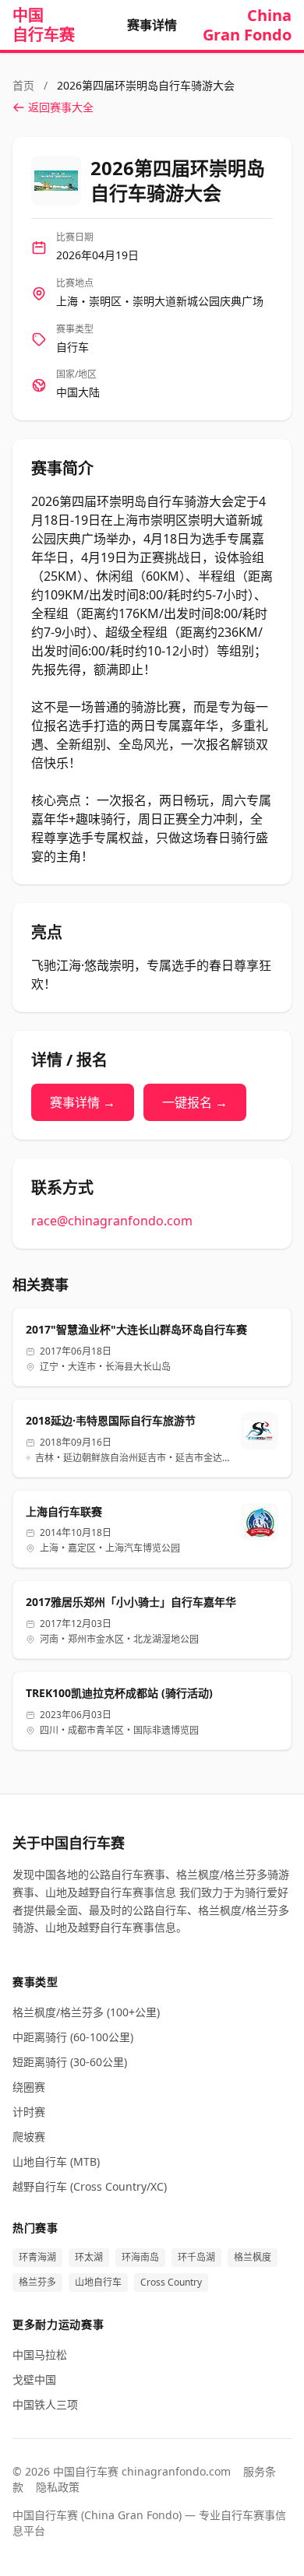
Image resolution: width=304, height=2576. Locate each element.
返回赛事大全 (61, 107)
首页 (25, 85)
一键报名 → (195, 1102)
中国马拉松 (40, 2355)
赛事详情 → (83, 1102)
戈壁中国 (34, 2379)
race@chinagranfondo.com (112, 1221)
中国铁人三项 (45, 2404)
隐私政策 (58, 2487)
